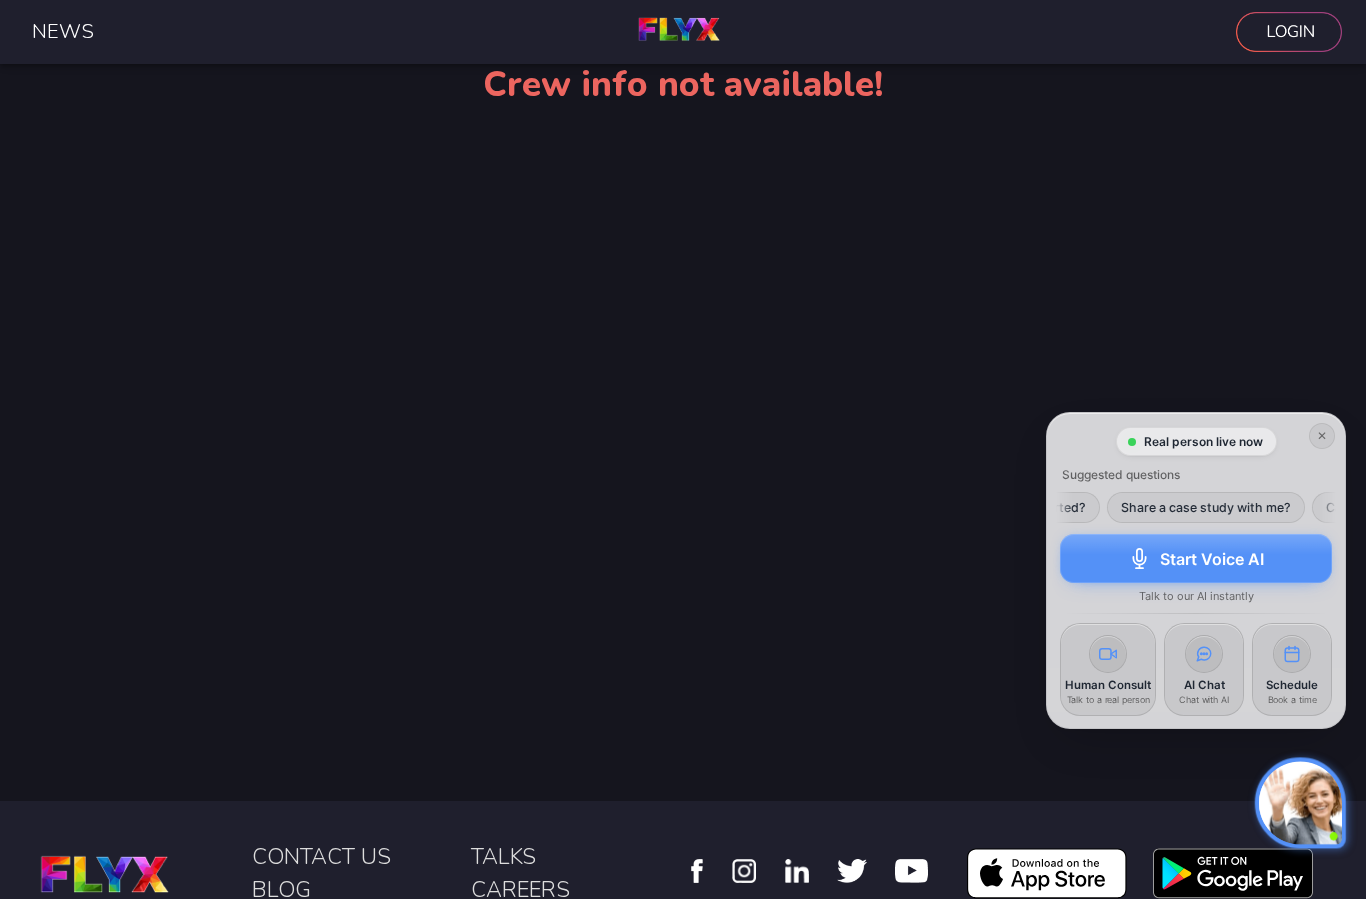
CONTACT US (321, 857)
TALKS (503, 857)
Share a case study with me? (1193, 508)
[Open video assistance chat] (1300, 802)
